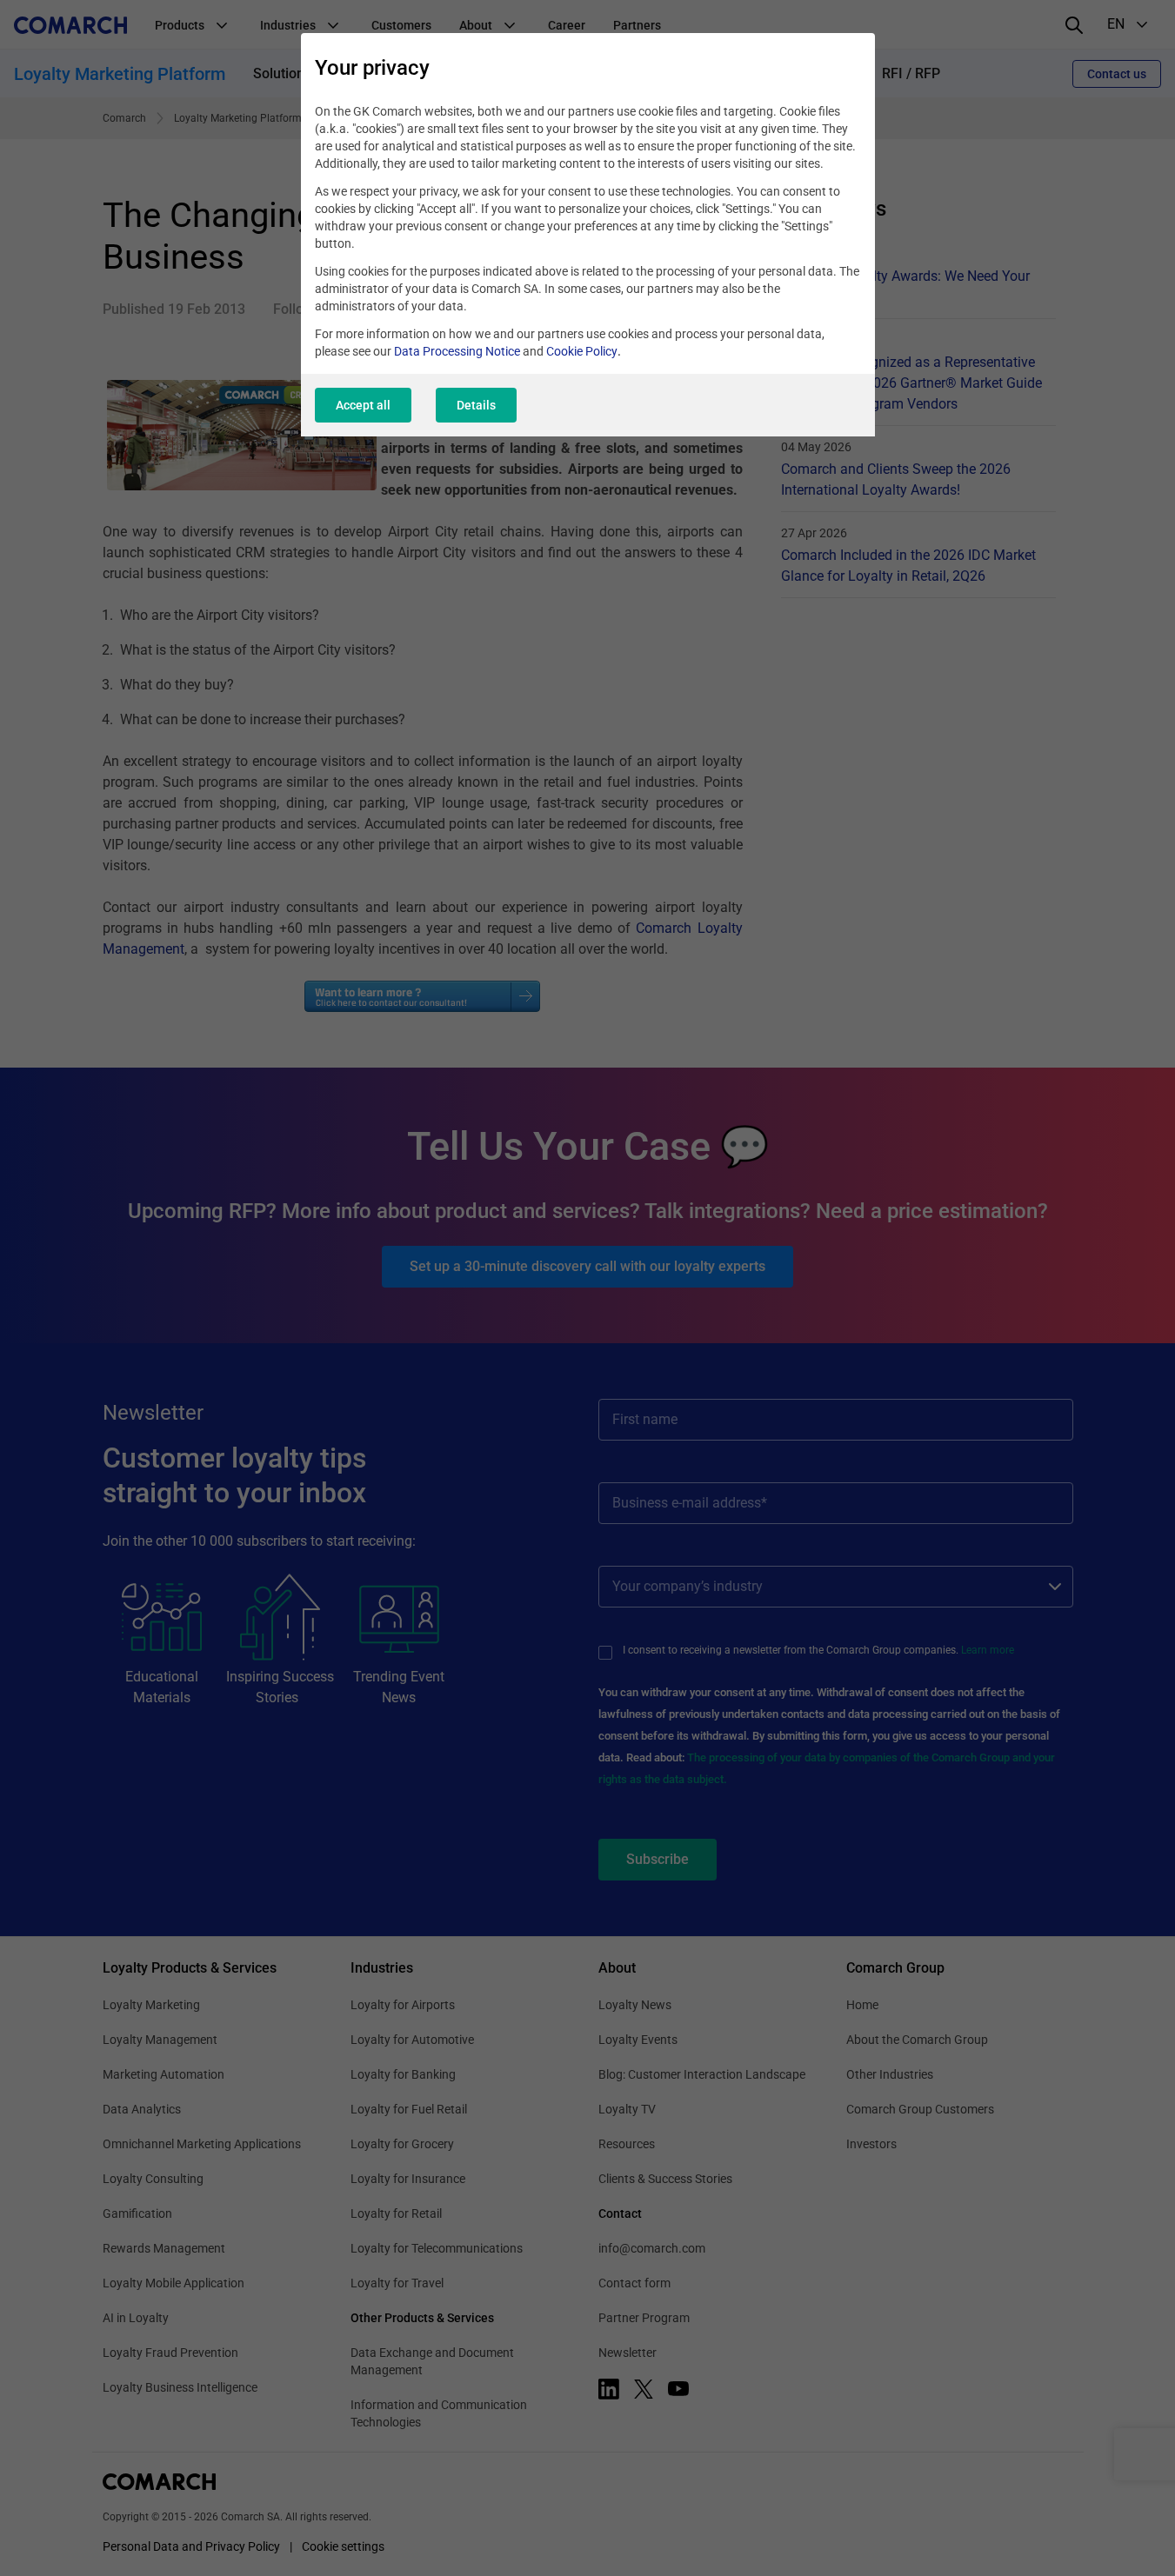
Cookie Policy (582, 351)
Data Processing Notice (457, 351)
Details (476, 405)
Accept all (363, 405)
